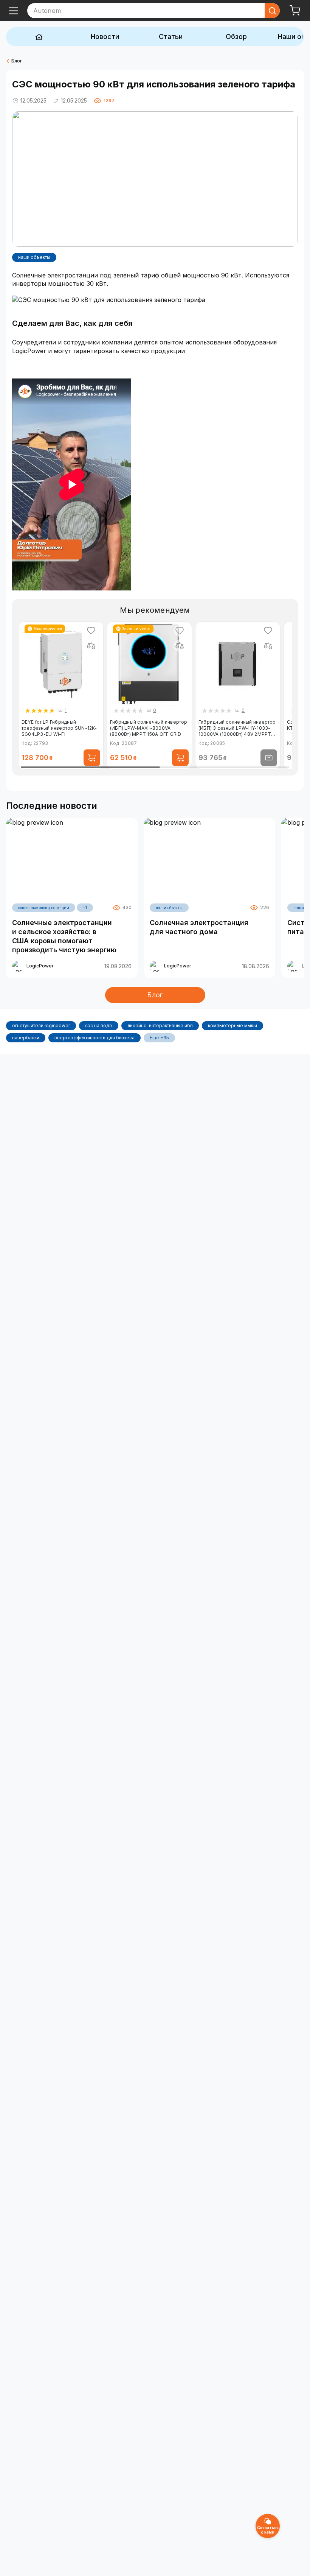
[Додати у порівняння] (91, 646)
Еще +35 (159, 1038)
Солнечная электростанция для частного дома (199, 927)
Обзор (236, 37)
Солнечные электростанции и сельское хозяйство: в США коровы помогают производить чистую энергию (64, 936)
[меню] (14, 11)
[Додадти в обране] (91, 631)
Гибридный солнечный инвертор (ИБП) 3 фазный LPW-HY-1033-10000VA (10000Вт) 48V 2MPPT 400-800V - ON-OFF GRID (237, 728)
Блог (17, 61)
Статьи (171, 37)
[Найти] (272, 11)
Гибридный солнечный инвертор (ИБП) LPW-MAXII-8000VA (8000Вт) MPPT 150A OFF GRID (149, 728)
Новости (105, 37)
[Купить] (92, 758)
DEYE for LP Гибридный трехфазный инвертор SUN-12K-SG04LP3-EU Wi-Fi (59, 728)
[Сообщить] (269, 758)
